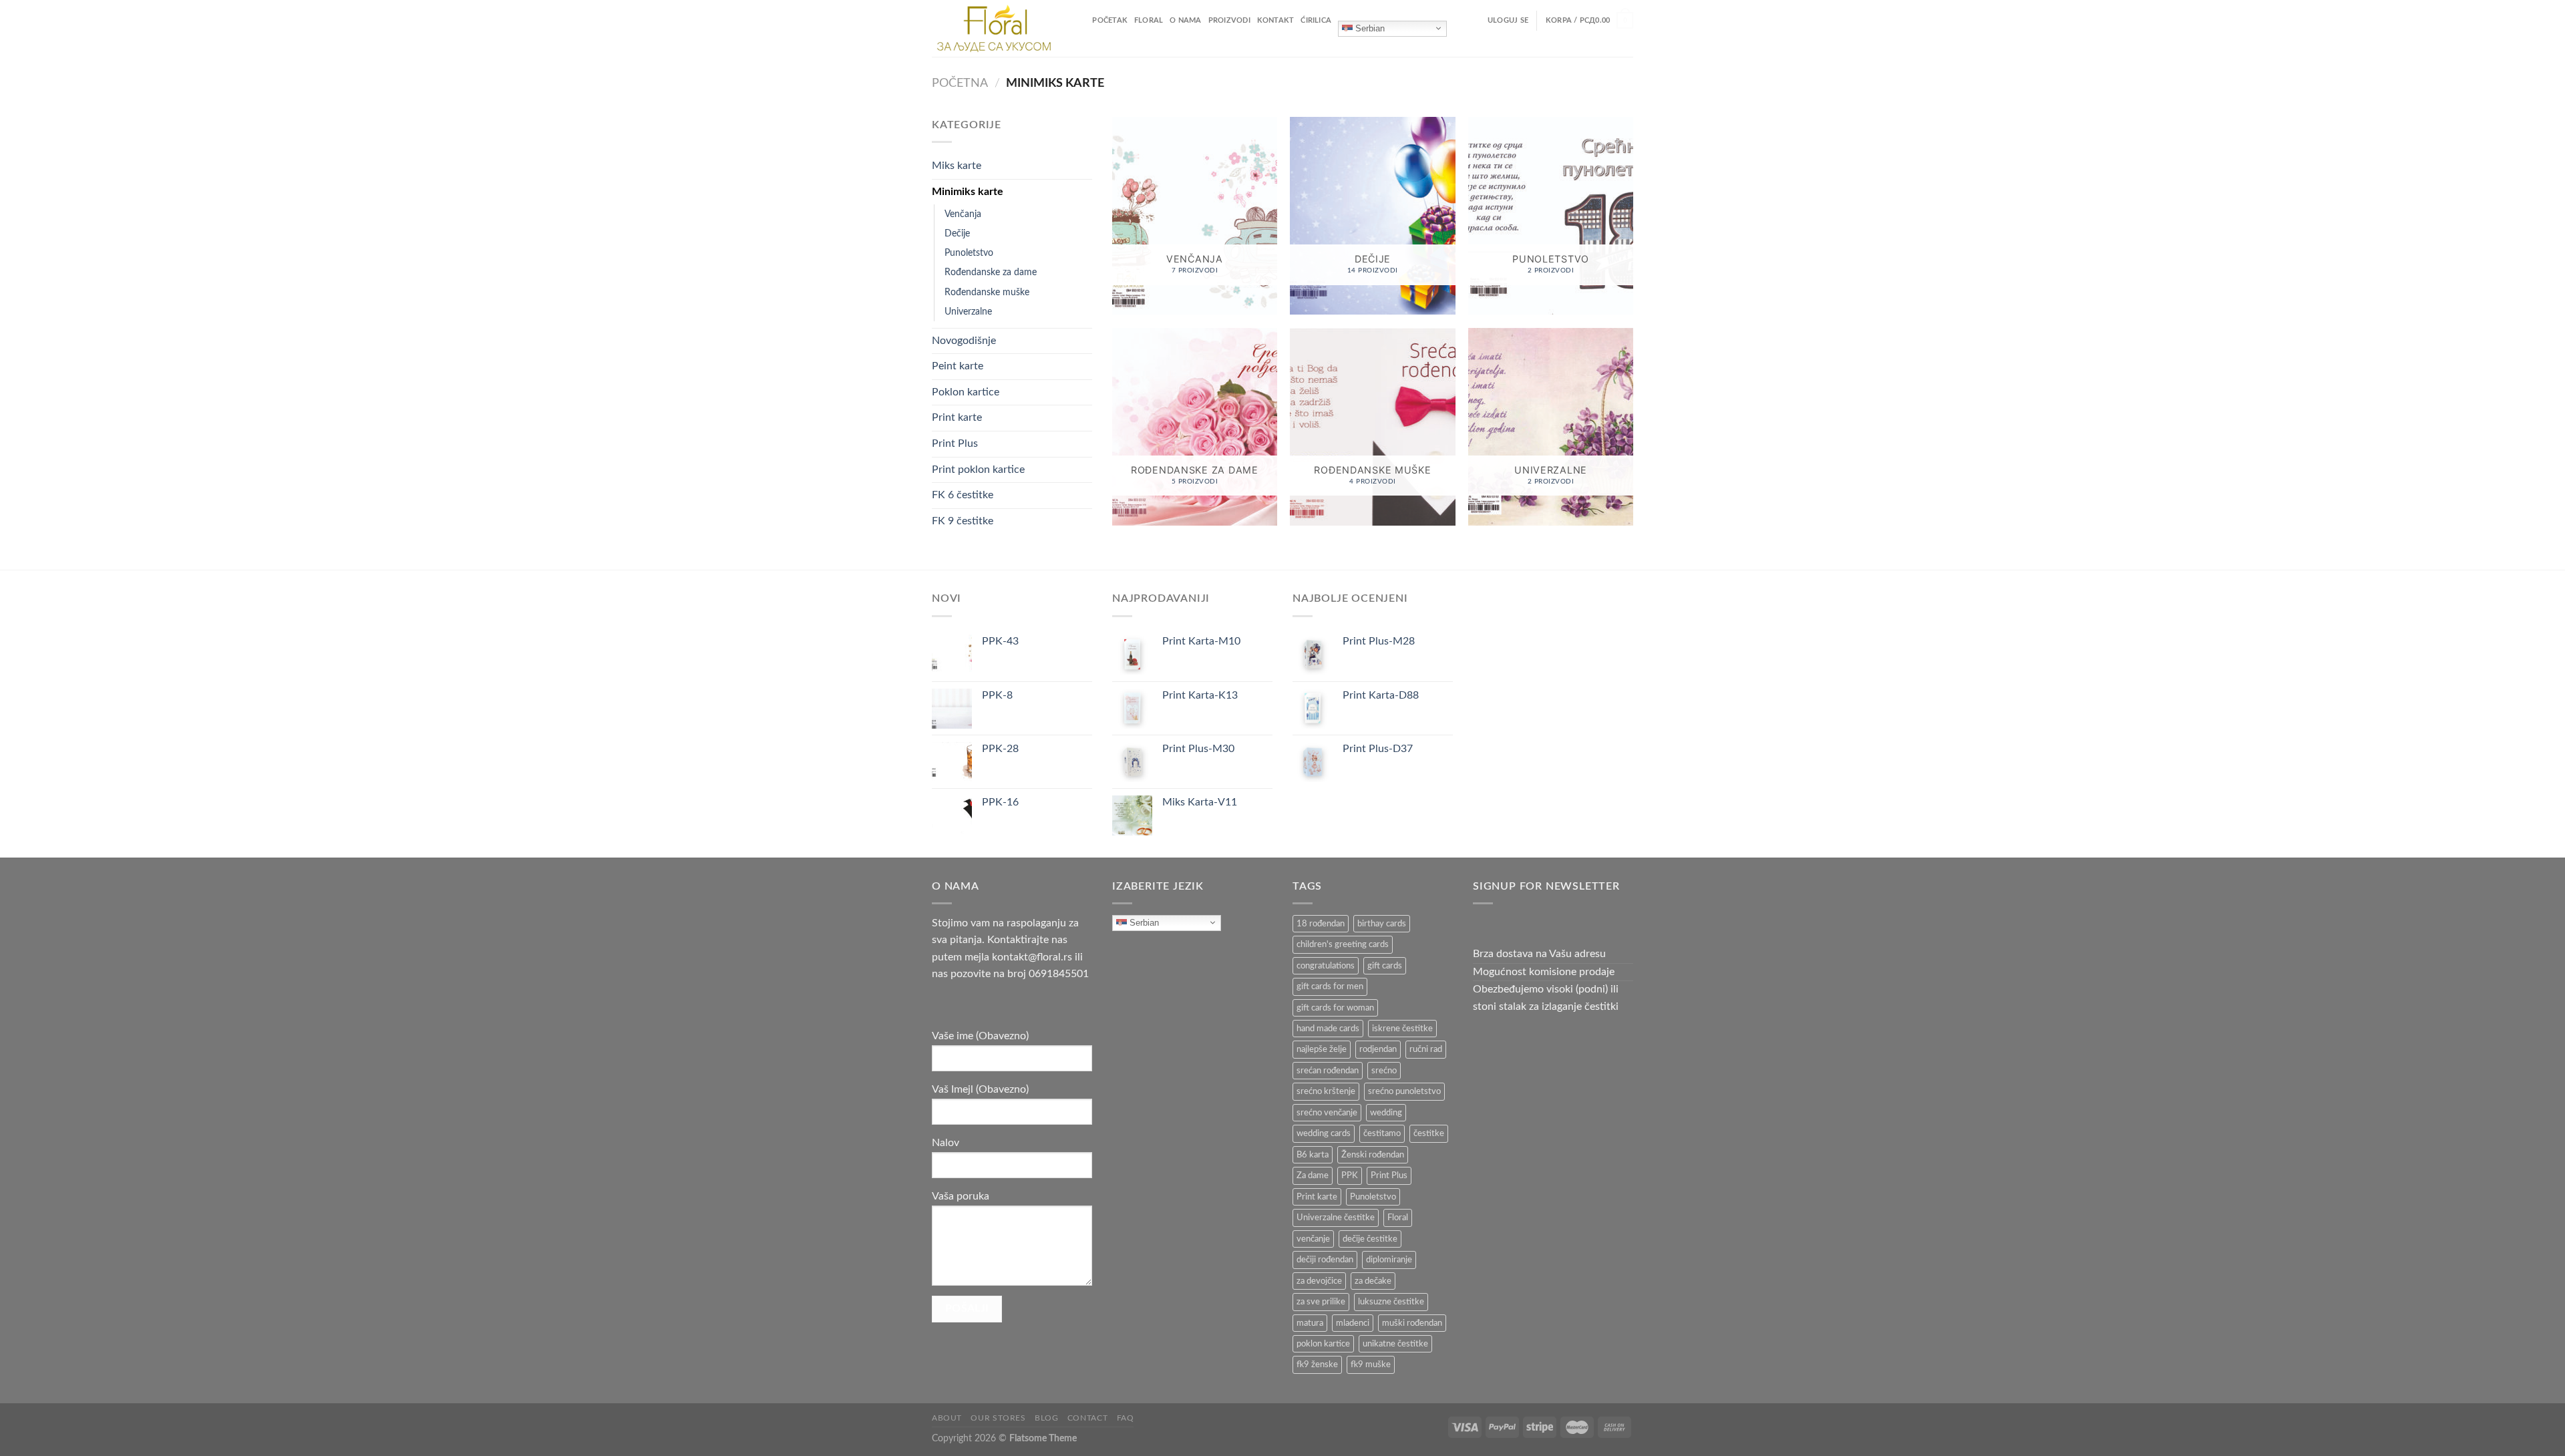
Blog (1046, 1418)
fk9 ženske (1317, 1364)
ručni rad (1426, 1049)
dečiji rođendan (1325, 1260)
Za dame (1313, 1175)
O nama (1185, 20)
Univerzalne (968, 312)
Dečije (957, 233)
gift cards (1385, 966)
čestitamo (1382, 1133)
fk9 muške (1371, 1364)
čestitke (1429, 1133)
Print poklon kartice (978, 470)
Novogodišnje (964, 341)
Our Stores (998, 1418)
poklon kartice (1323, 1344)
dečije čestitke (1370, 1239)
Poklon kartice (966, 392)
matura (1310, 1323)
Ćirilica (1316, 20)
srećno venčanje (1327, 1113)
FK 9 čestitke (963, 521)
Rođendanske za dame (991, 272)
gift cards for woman (1335, 1008)
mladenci (1353, 1323)
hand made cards (1328, 1029)
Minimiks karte (968, 192)
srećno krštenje (1326, 1091)
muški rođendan (1412, 1323)
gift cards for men (1330, 986)
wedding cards (1324, 1133)
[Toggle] (1087, 166)
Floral (1398, 1218)
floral (1149, 20)
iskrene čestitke (1402, 1029)
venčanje (1313, 1239)
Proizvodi (1229, 20)
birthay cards (1382, 924)
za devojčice (1319, 1281)
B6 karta (1313, 1155)
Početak (1110, 20)
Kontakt (1276, 20)
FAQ (1126, 1418)
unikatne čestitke (1395, 1344)
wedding (1386, 1113)
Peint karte (958, 366)
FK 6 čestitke (963, 495)
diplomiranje (1389, 1260)
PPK (1350, 1175)
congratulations (1326, 966)
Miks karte (957, 166)
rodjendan (1378, 1049)
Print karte (957, 417)
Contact (1087, 1418)
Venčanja (963, 214)
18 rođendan (1321, 924)
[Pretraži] (1081, 20)
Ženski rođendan (1373, 1155)
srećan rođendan (1328, 1071)
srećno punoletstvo (1404, 1091)
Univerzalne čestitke (1336, 1218)
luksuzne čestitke (1391, 1302)
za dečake (1373, 1281)
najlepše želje (1322, 1049)
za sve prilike (1321, 1302)
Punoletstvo (969, 253)
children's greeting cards (1343, 944)
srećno (1384, 1071)
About (947, 1418)
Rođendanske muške (987, 292)
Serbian (1369, 28)
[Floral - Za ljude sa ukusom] (994, 28)
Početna (960, 83)
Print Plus (955, 443)
